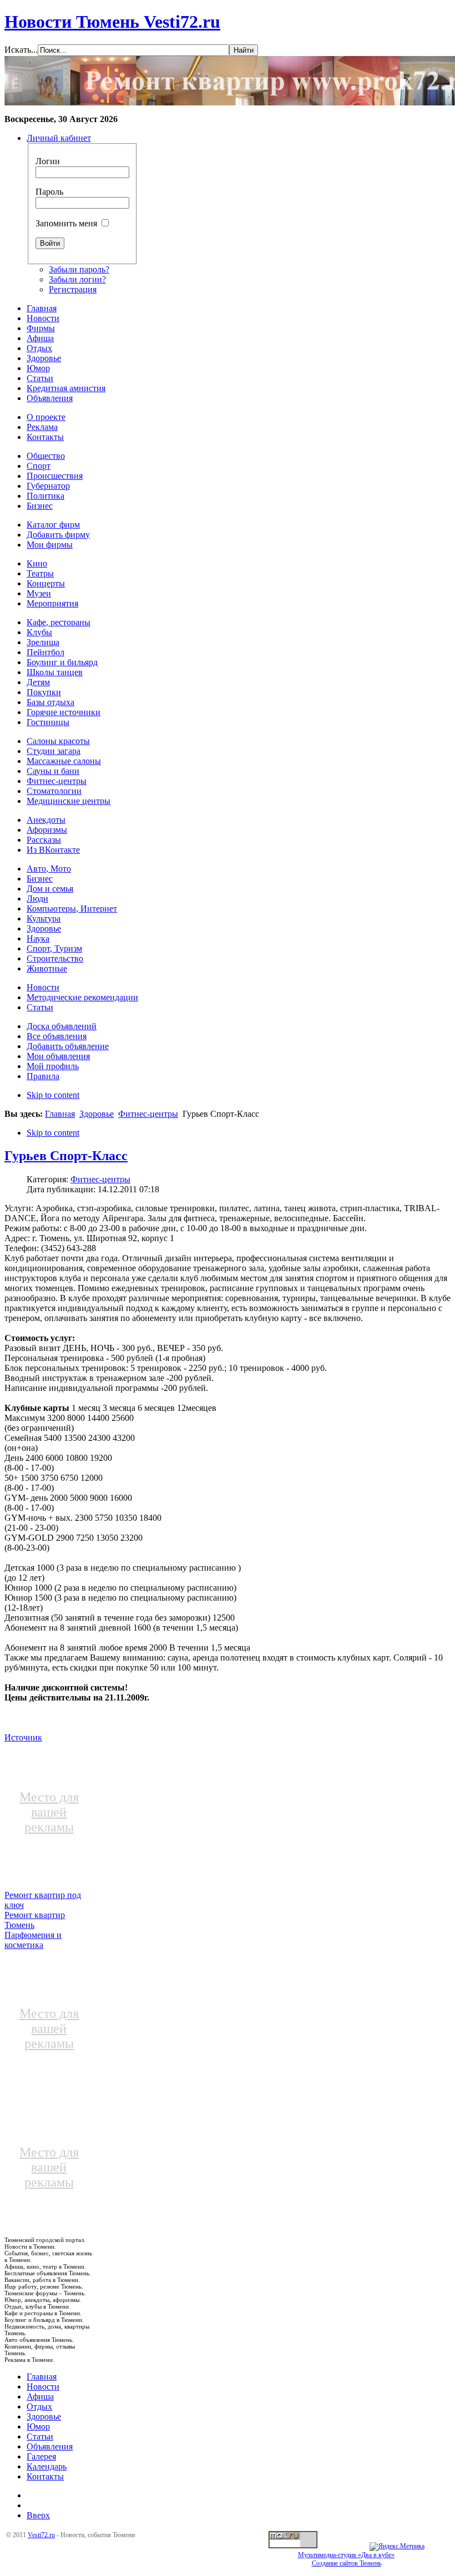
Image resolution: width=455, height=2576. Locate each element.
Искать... (21, 50)
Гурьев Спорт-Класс (66, 1156)
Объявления (50, 2446)
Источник (23, 1737)
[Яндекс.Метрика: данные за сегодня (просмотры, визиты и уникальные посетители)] (397, 2547)
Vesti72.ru (41, 2535)
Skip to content (53, 1095)
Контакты (45, 2476)
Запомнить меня (66, 223)
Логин (48, 161)
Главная (60, 1114)
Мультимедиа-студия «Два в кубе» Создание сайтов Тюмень (346, 2559)
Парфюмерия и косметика (33, 1940)
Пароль (49, 192)
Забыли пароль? (79, 269)
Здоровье (97, 1114)
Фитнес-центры (148, 1114)
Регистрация (73, 289)
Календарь (47, 2466)
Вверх (38, 2515)
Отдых (39, 2407)
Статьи (40, 2436)
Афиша (40, 2397)
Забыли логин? (77, 279)
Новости (43, 2387)
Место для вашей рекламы (49, 1812)
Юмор (38, 2426)
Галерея (41, 2456)
